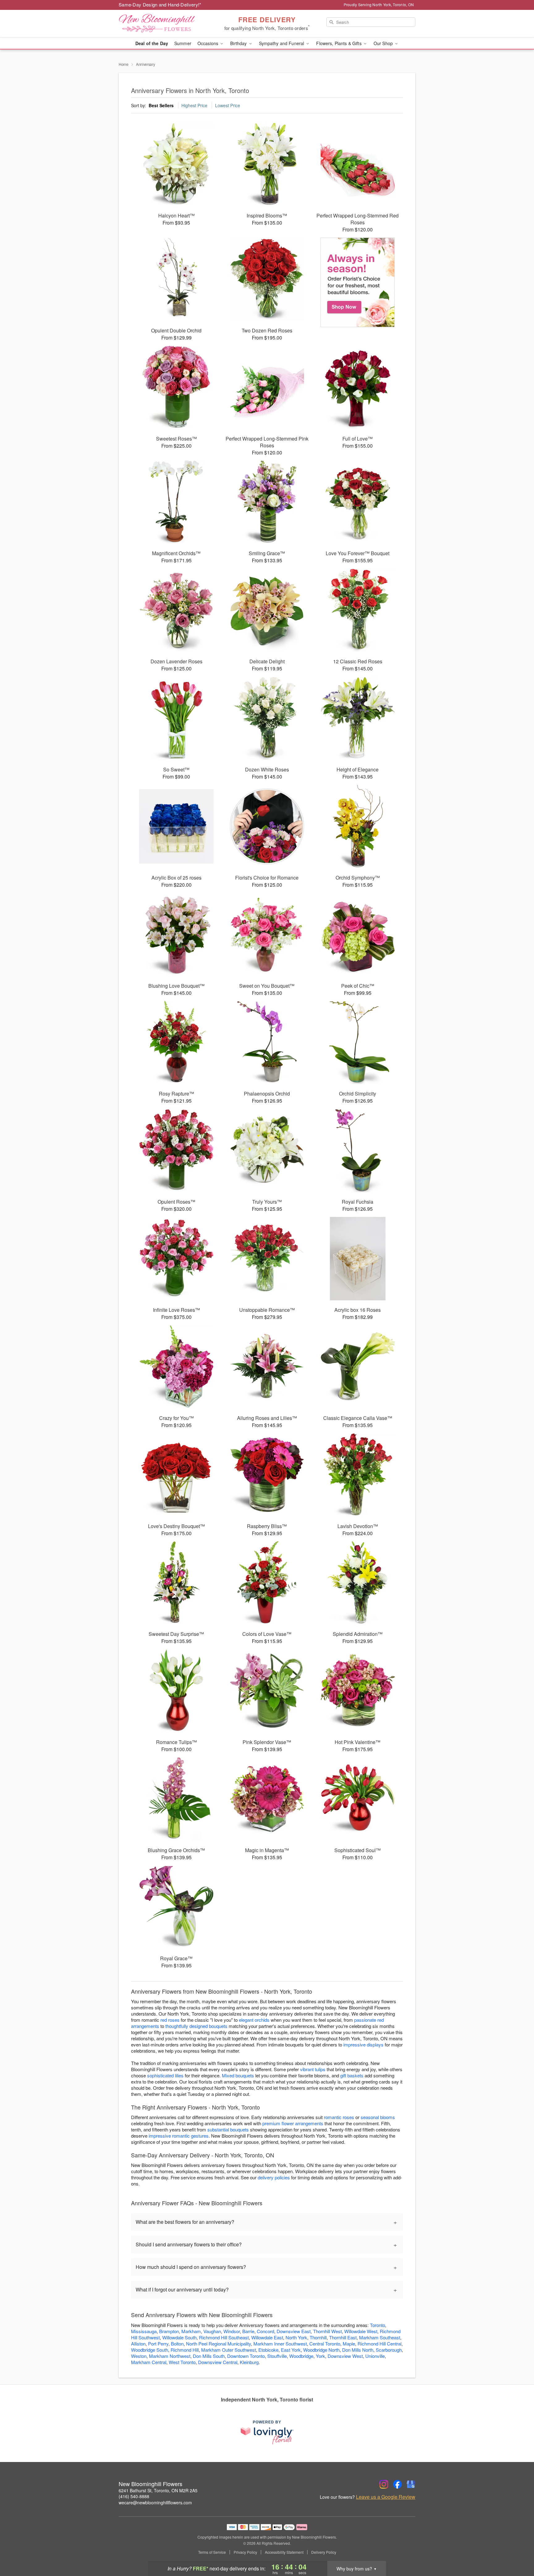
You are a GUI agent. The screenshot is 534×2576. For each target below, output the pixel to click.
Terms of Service (212, 2552)
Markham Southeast (380, 2337)
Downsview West (345, 2356)
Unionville (375, 2356)
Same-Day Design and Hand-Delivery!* (160, 4)
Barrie (248, 2331)
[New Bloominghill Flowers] (163, 24)
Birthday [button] (239, 43)
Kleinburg (249, 2362)
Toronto (377, 2325)
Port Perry (158, 2344)
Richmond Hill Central (379, 2344)
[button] (518, 2550)
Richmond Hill (185, 2350)
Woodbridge (301, 2356)
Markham (191, 2331)
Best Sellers (161, 105)
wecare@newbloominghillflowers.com (155, 2502)
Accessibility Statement (284, 2552)
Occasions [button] (208, 43)
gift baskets (352, 2075)
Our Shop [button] (384, 43)
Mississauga (144, 2331)
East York (291, 2350)
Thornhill (318, 2337)
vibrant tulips (313, 2069)
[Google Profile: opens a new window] (411, 2484)
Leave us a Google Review (386, 2497)
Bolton (177, 2344)
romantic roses (339, 2117)
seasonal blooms (378, 2117)
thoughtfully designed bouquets (196, 2026)
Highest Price (194, 105)
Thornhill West (327, 2331)
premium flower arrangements (293, 2123)
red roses (170, 2020)
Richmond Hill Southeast (224, 2337)
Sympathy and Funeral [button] (282, 43)
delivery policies (274, 2177)
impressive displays (363, 2044)
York (320, 2356)
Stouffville (277, 2356)
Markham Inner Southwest (280, 2344)
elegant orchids (254, 2020)
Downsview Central (218, 2362)
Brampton (169, 2331)
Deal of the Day (152, 43)
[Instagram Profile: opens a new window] (384, 2484)
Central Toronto (325, 2344)
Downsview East (294, 2331)
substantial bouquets (228, 2129)
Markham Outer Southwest (229, 2350)
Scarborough (389, 2350)
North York (296, 2337)
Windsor (232, 2331)
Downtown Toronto (246, 2356)
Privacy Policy (245, 2552)
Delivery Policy (324, 2552)
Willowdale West (361, 2331)
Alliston (138, 2344)
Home (124, 64)
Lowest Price (228, 105)
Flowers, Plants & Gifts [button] (339, 43)
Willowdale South (179, 2337)
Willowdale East (267, 2337)
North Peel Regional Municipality (218, 2344)
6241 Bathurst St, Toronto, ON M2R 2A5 (158, 2490)
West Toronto (182, 2362)
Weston (139, 2356)
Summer (183, 43)
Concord (265, 2331)
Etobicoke (268, 2350)
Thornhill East (343, 2337)
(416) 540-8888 (134, 2496)
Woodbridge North (321, 2350)
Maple (349, 2344)
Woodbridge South (150, 2350)
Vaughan (212, 2331)
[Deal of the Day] (358, 282)
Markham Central (149, 2362)
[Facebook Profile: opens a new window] (397, 2484)
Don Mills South (209, 2356)
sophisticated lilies (165, 2075)
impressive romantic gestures (179, 2136)
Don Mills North (358, 2350)
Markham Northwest (170, 2356)
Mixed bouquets (238, 2075)
